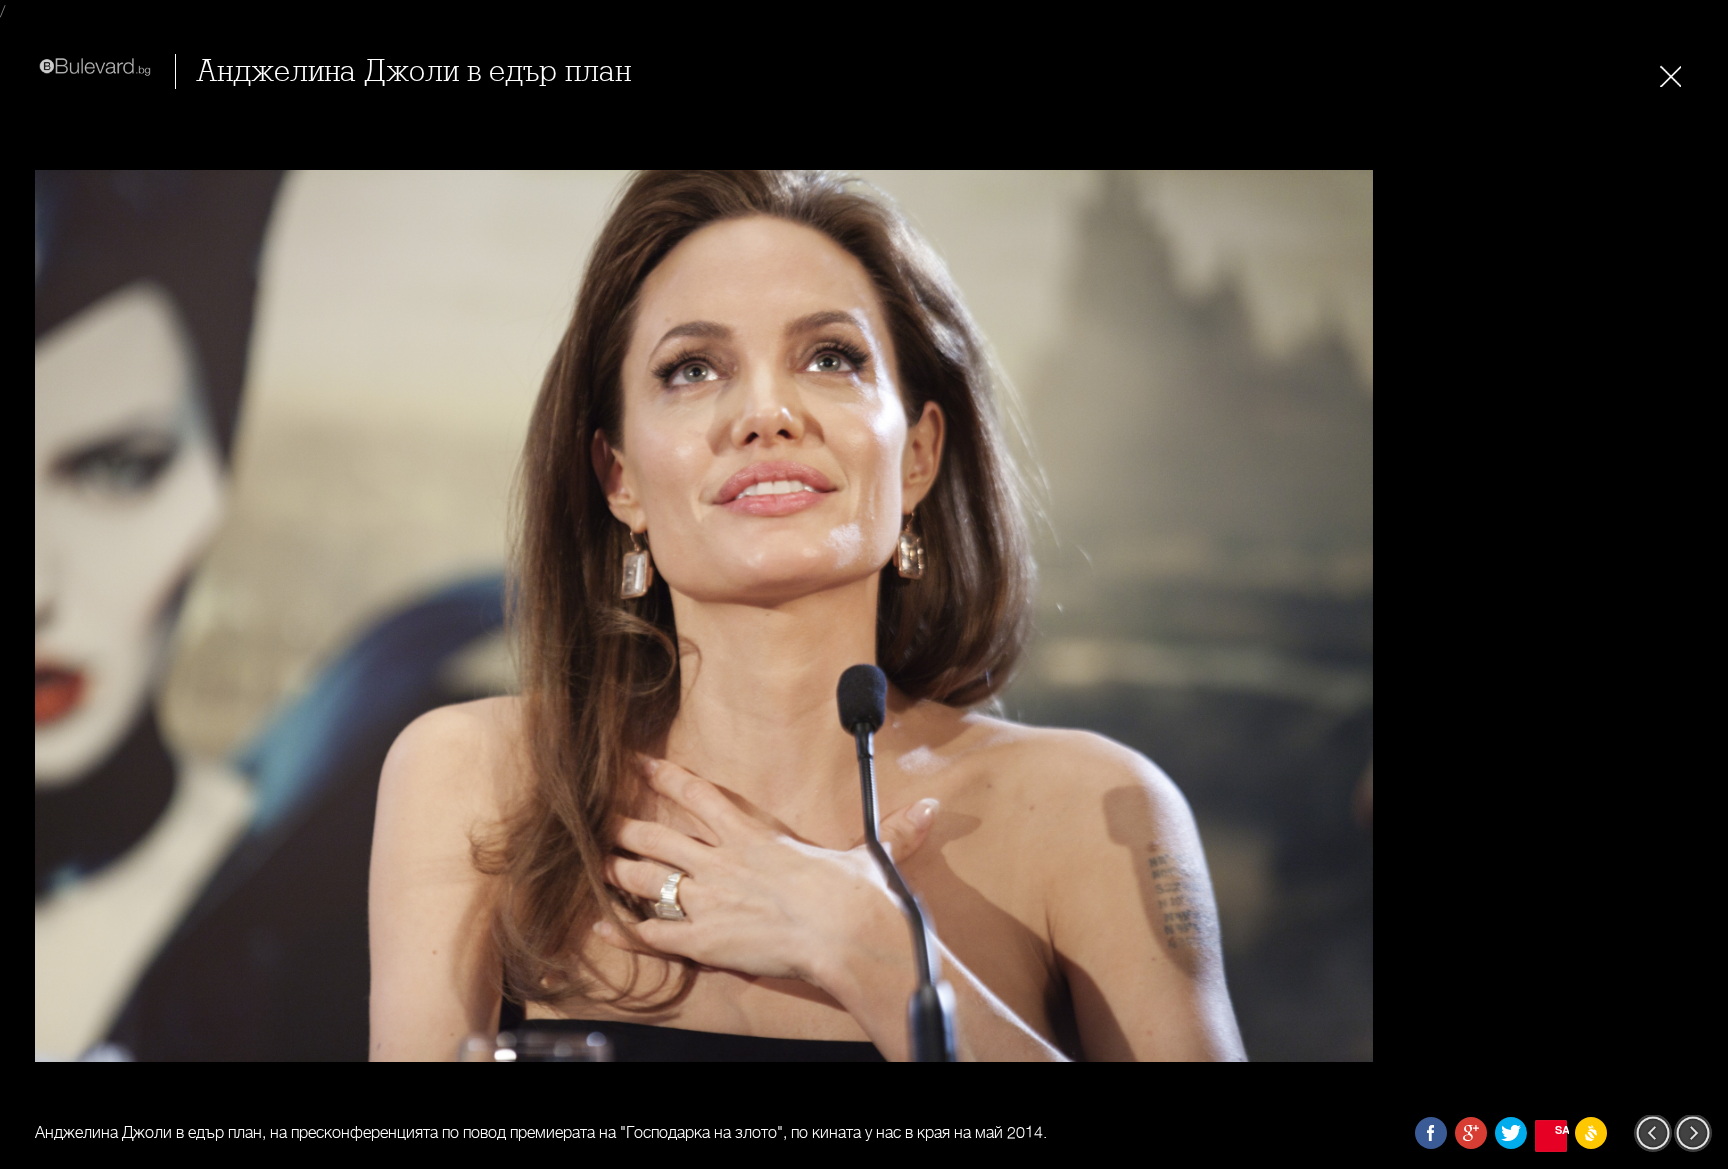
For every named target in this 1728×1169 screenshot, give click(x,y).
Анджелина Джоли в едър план (413, 71)
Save (1561, 1129)
